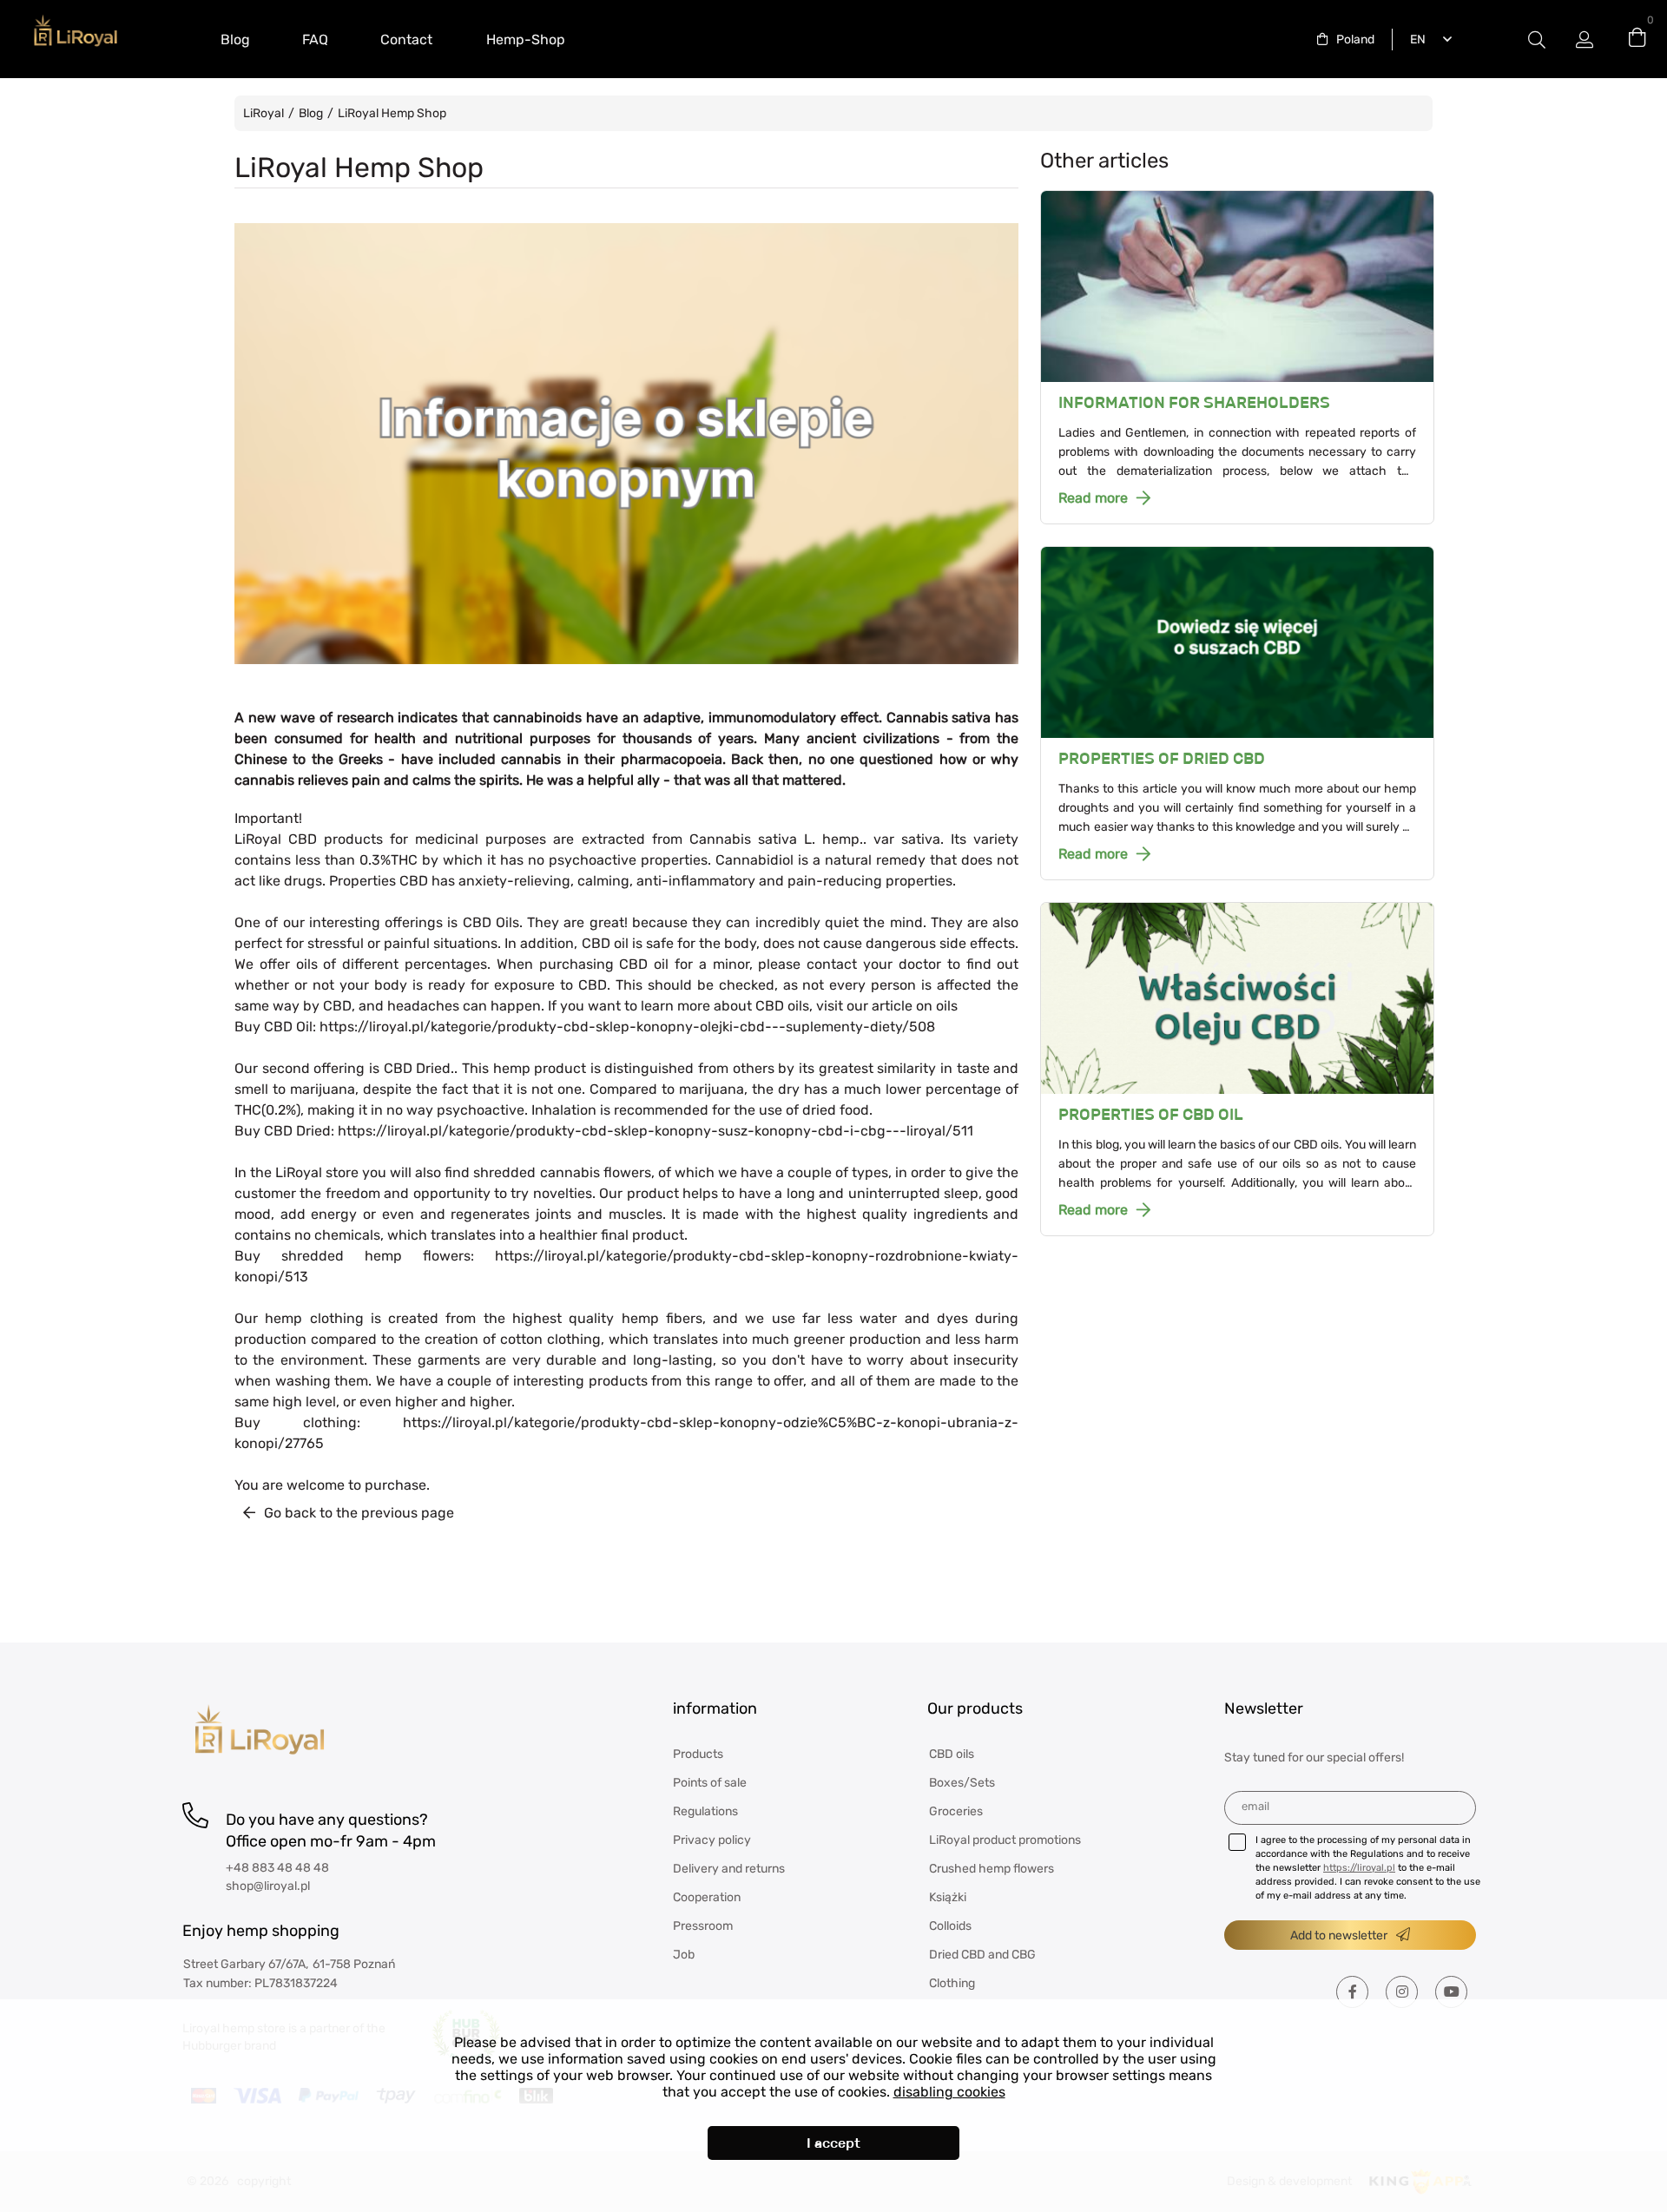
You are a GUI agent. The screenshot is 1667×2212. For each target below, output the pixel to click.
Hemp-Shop (526, 39)
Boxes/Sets (962, 1783)
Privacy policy (712, 1840)
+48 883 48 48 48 (277, 1868)
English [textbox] (1414, 39)
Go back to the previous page (359, 1513)
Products (698, 1754)
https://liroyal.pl (1359, 1868)
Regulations (705, 1811)
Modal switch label (1537, 39)
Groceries (956, 1811)
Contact (406, 39)
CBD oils (952, 1754)
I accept (833, 2143)
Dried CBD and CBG (982, 1955)
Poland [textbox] (1355, 39)
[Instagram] (1402, 1992)
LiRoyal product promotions (1005, 1840)
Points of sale (710, 1783)
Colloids (950, 1926)
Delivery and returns (729, 1869)
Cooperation (707, 1897)
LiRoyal (264, 113)
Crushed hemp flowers (992, 1869)
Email (1255, 1806)
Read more (1093, 498)
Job (684, 1955)
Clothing (952, 1983)
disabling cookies (949, 2092)
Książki (948, 1897)
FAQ (315, 39)
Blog (235, 39)
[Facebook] (1352, 1992)
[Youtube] (1451, 1992)
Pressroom (703, 1926)
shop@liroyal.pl (268, 1886)
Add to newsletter (1339, 1935)
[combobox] (1346, 39)
